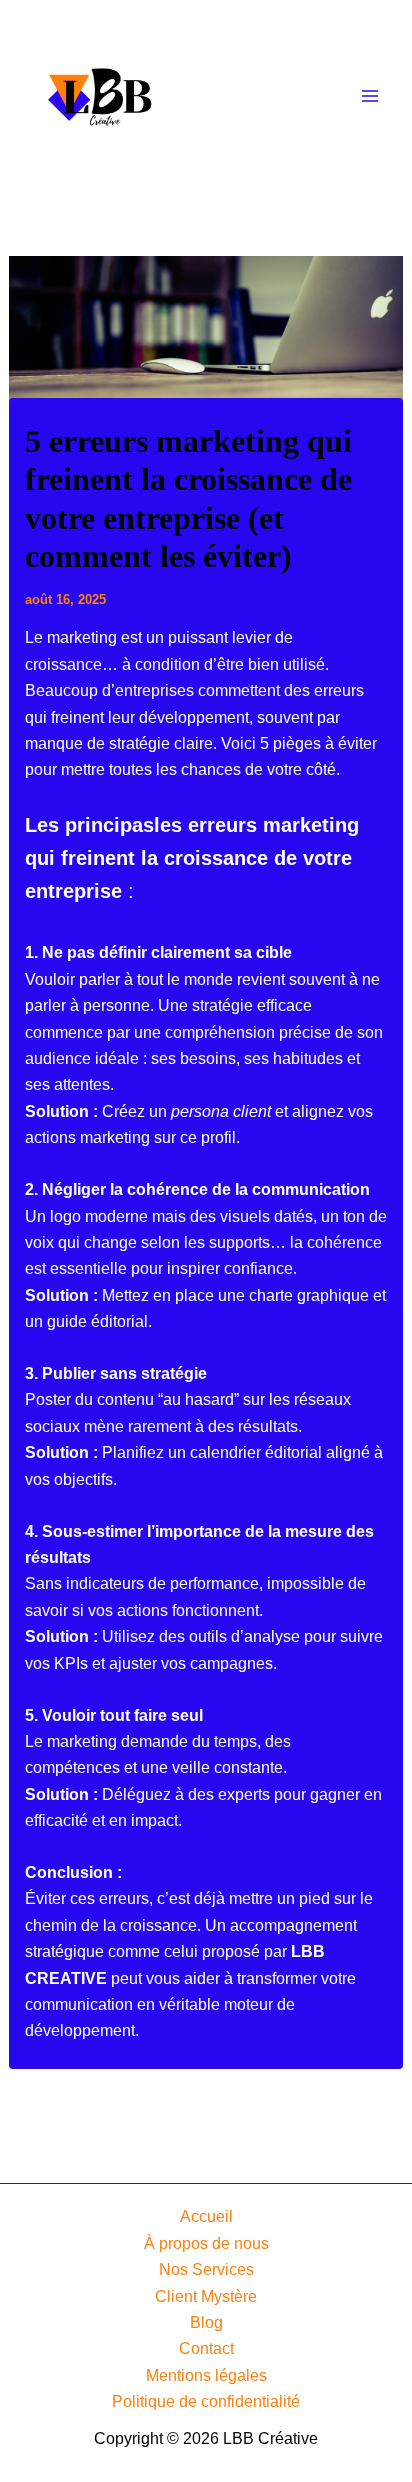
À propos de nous (206, 2243)
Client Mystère (206, 2296)
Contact (206, 2348)
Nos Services (206, 2269)
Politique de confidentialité (206, 2401)
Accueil (206, 2216)
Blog (206, 2322)
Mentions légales (206, 2375)
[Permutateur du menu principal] (370, 96)
